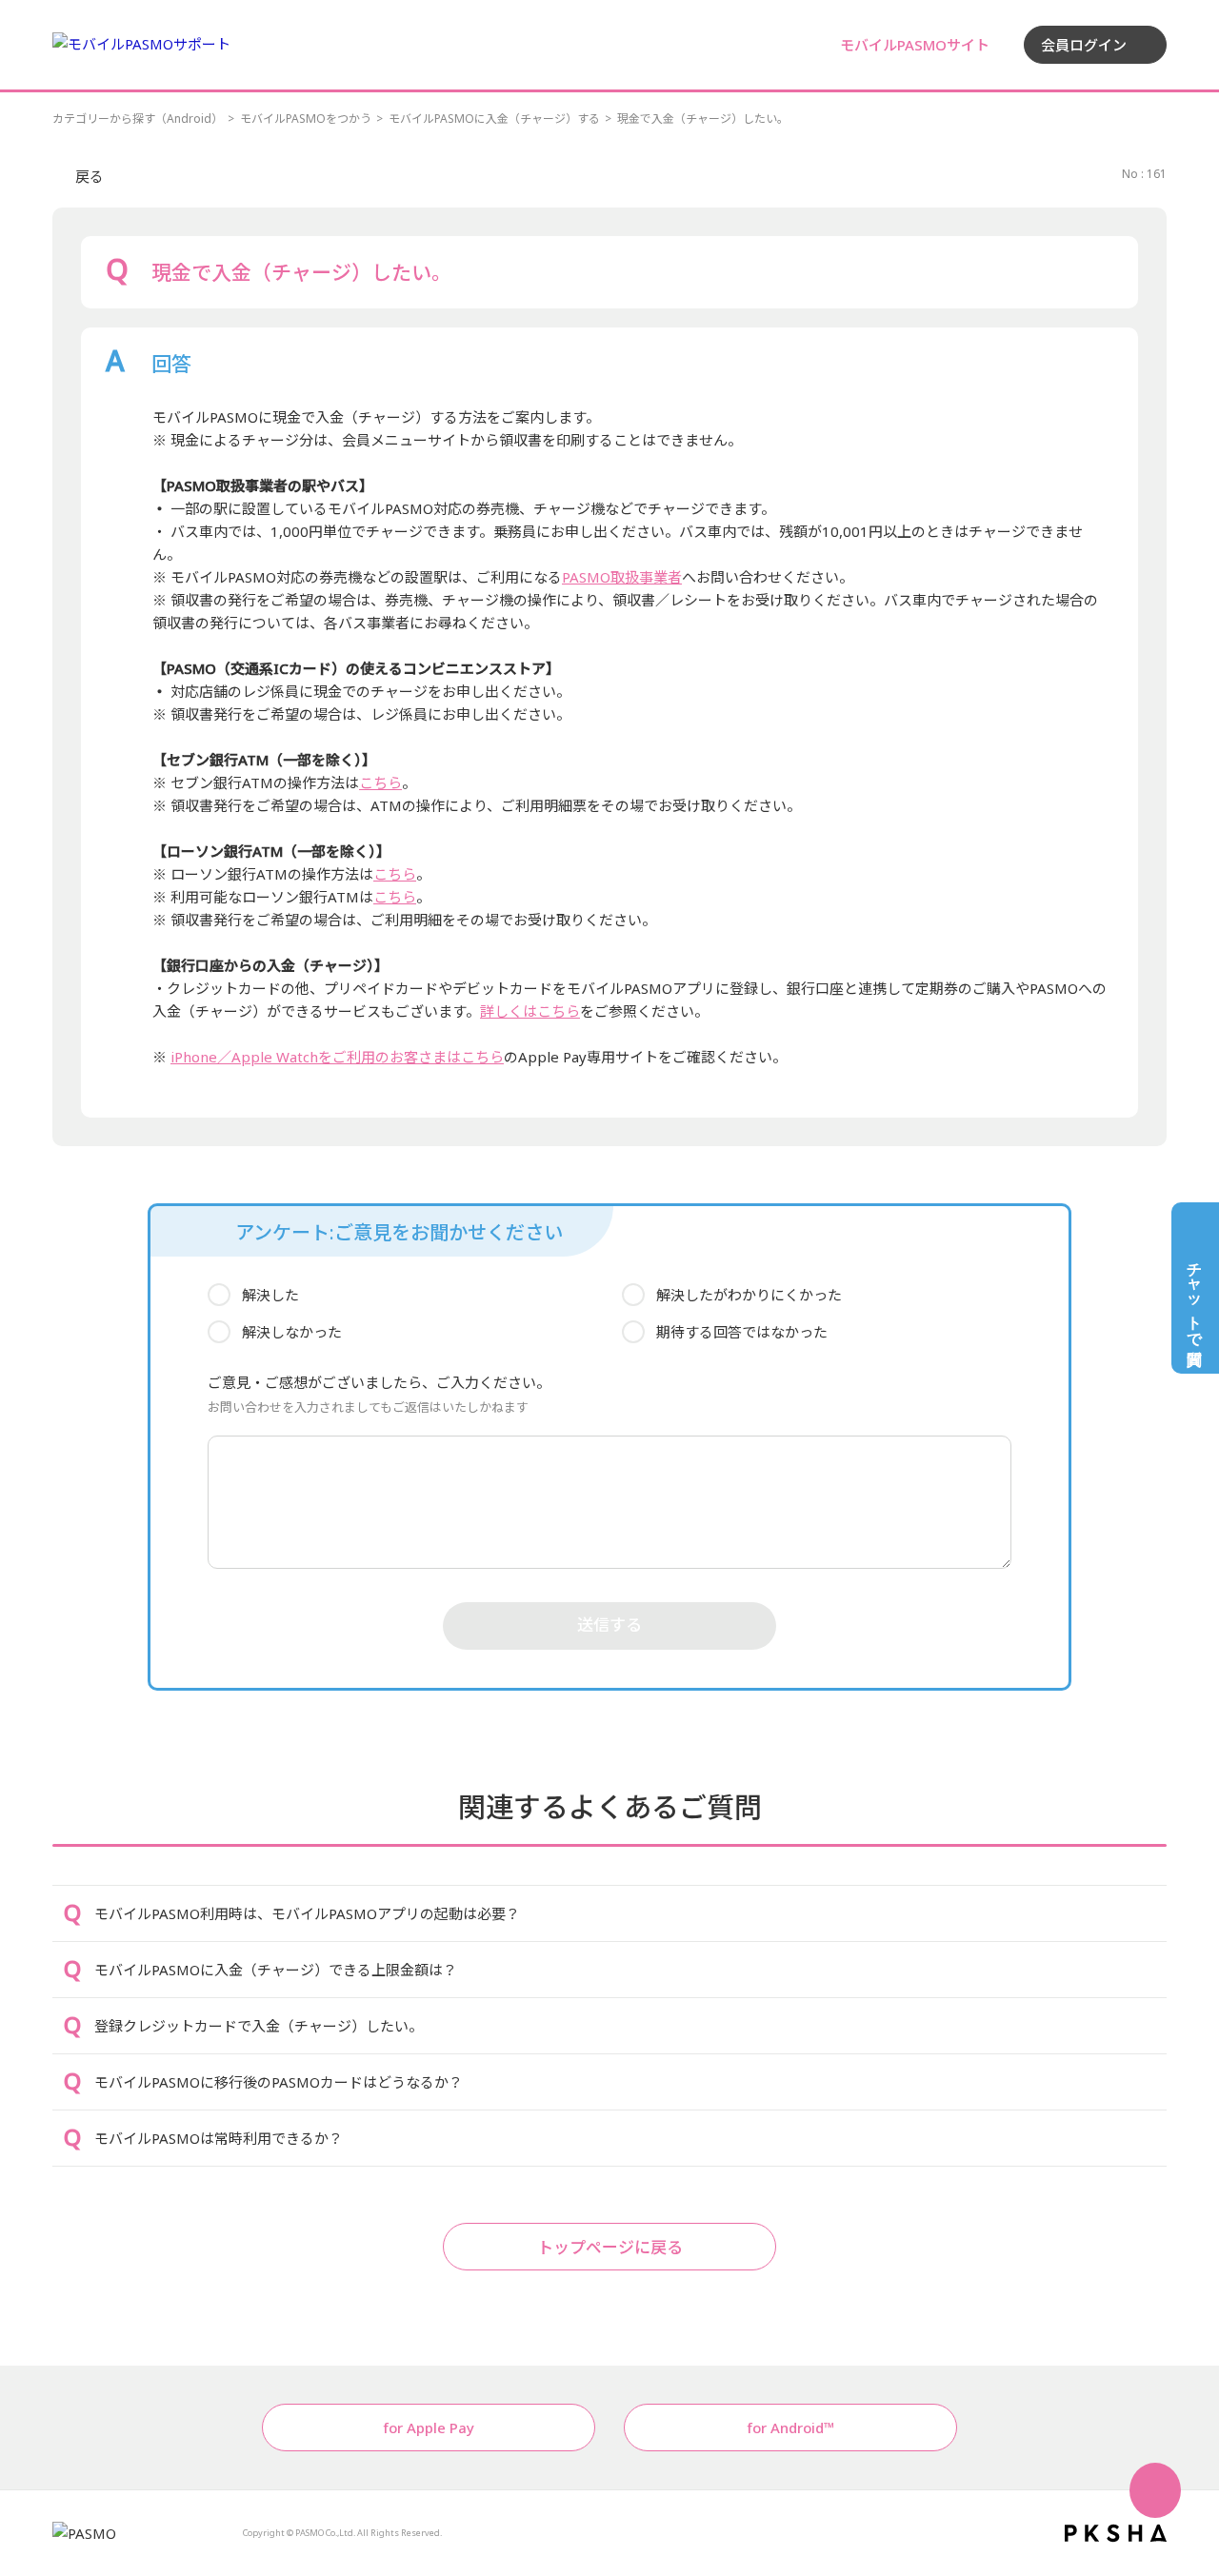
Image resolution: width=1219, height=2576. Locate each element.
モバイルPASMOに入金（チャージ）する (494, 119)
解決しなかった (292, 1332)
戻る (90, 176)
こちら (380, 783)
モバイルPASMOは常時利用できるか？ (219, 2138)
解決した (270, 1295)
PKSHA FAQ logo (1116, 2533)
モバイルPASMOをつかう (306, 119)
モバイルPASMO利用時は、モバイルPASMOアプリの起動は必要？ (307, 1913)
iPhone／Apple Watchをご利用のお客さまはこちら (337, 1057)
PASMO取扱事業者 (622, 577)
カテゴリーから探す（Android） (138, 119)
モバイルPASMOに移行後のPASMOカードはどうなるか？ (279, 2082)
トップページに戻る (610, 2247)
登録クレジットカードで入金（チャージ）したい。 (259, 2026)
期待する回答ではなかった (742, 1332)
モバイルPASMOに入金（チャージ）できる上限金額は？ (276, 1970)
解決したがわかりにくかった (749, 1295)
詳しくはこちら (530, 1011)
